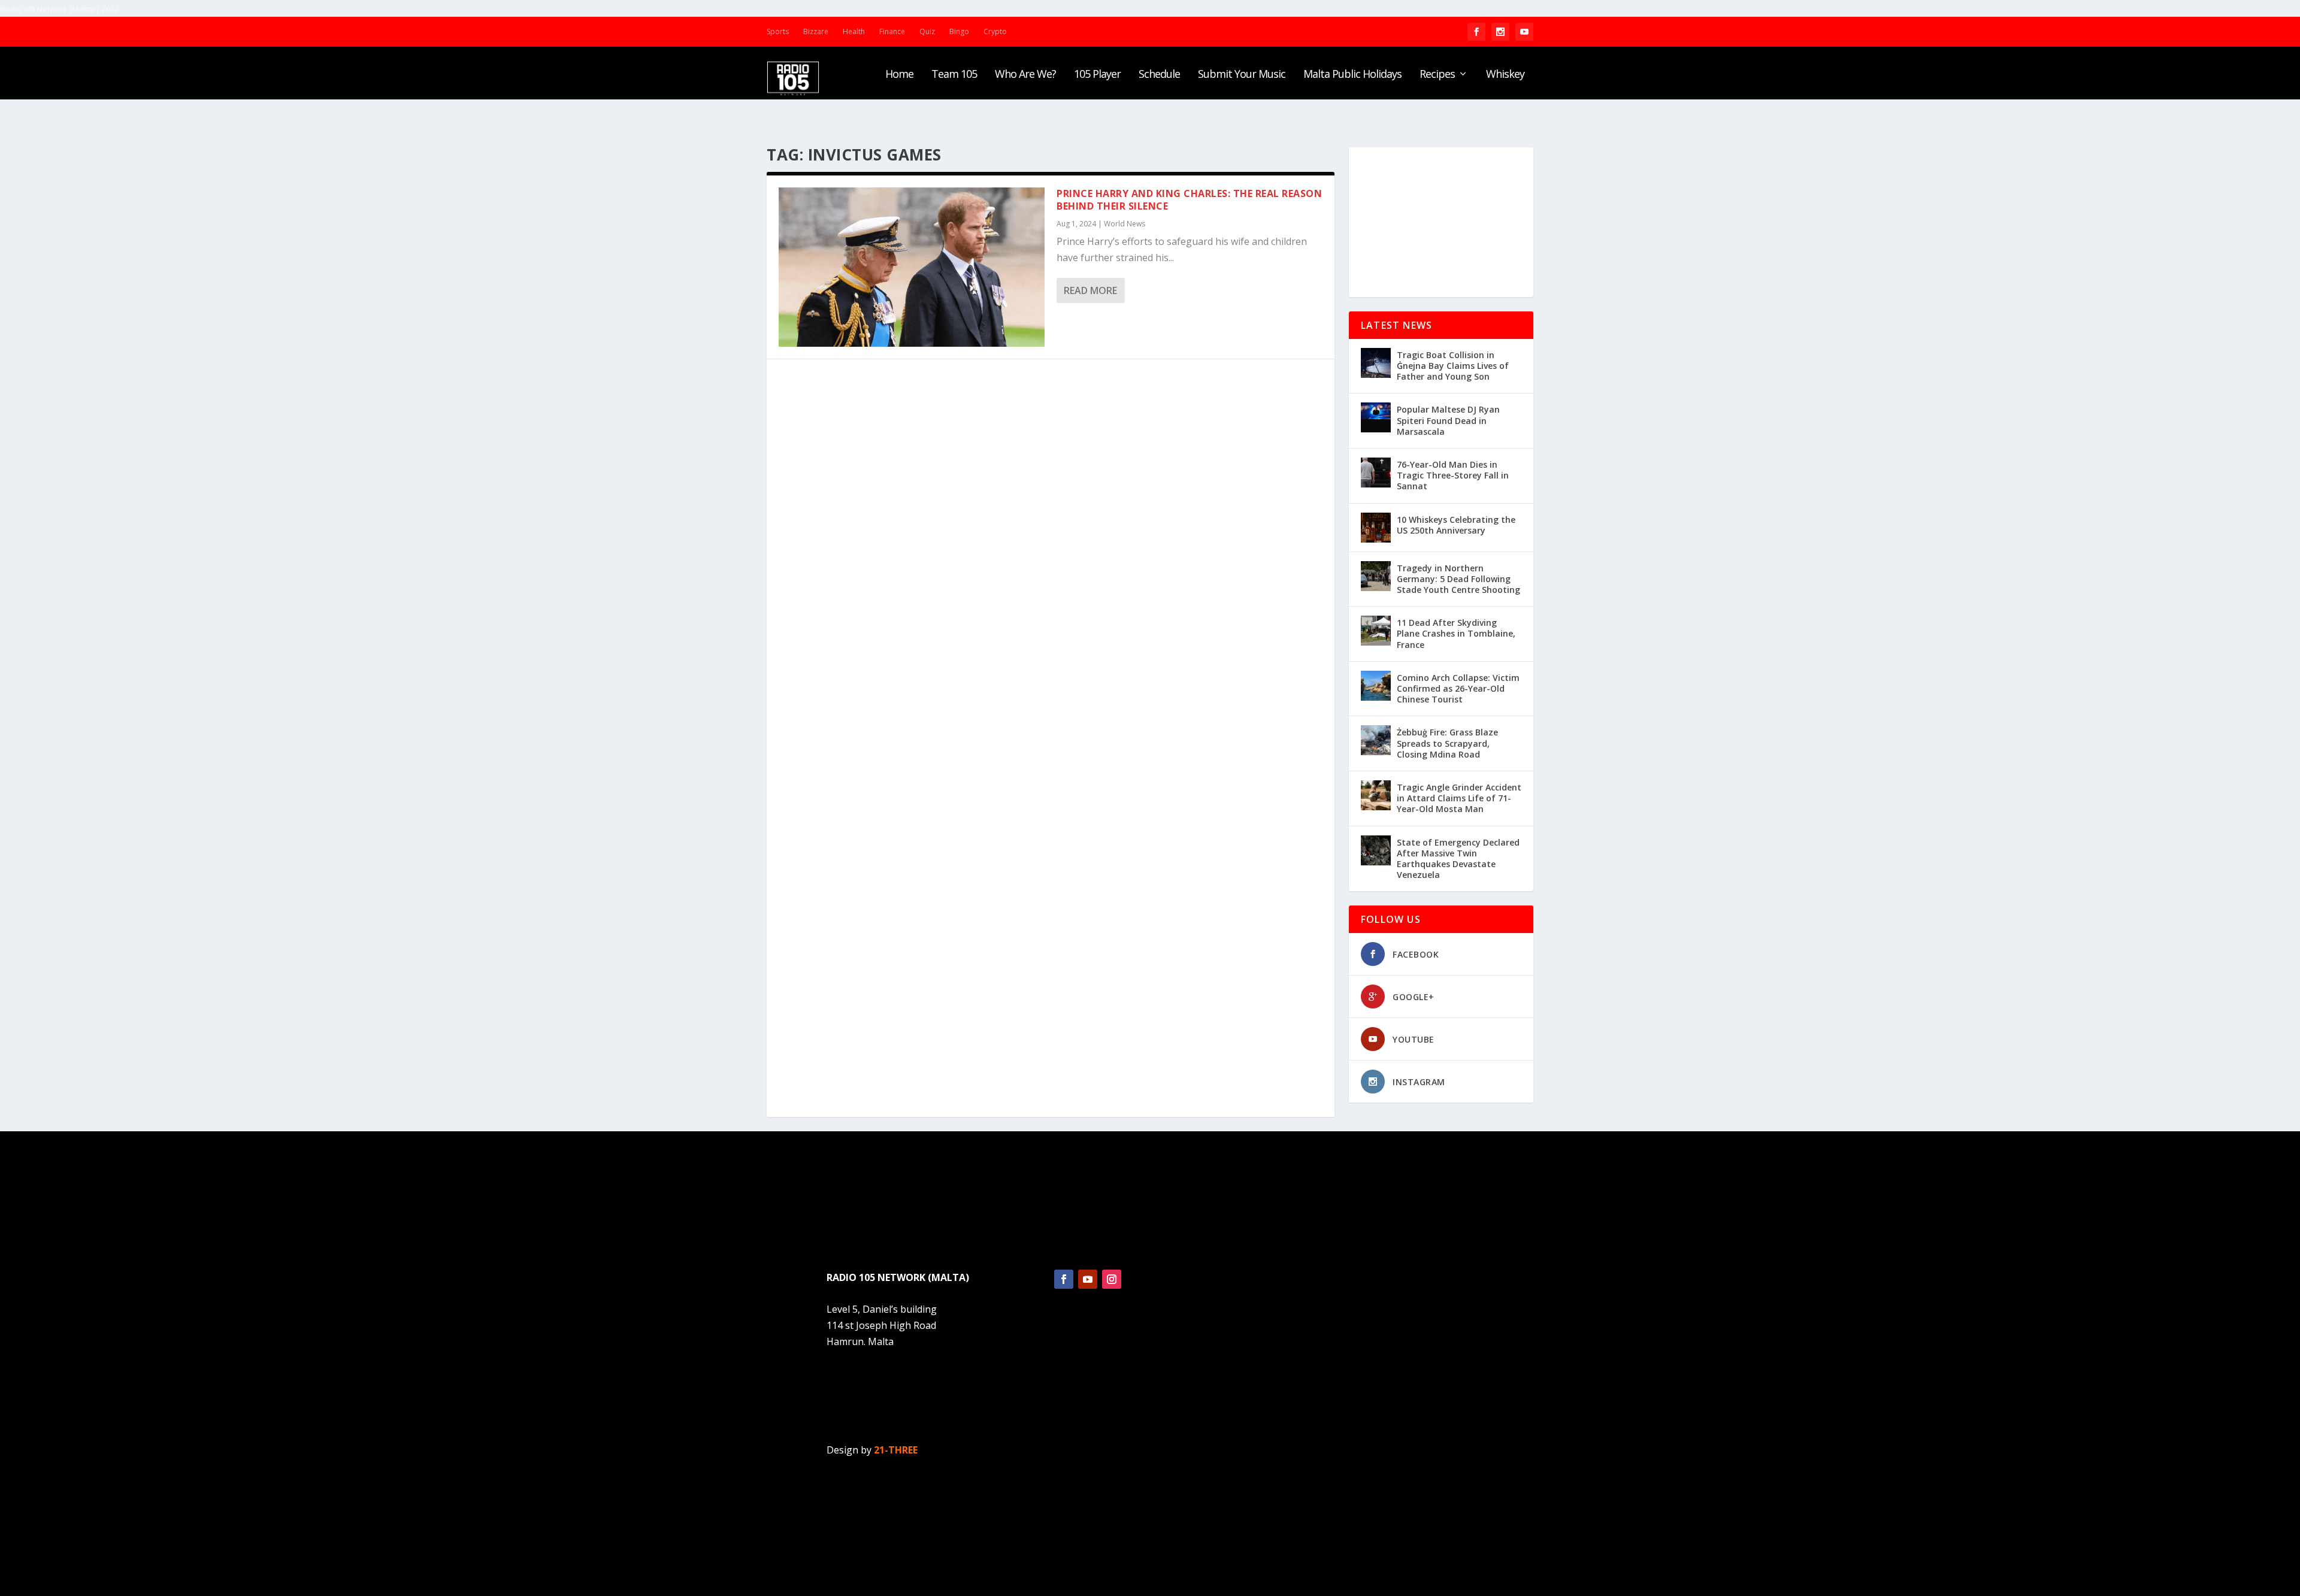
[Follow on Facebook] (1064, 1279)
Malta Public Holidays (1352, 75)
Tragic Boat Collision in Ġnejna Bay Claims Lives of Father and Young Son (1453, 366)
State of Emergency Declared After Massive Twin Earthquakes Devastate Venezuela (1458, 859)
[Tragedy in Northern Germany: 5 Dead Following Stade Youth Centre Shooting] (1376, 576)
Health (854, 31)
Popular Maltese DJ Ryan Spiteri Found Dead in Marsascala (1448, 420)
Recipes (1437, 75)
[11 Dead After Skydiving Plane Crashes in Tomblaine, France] (1376, 631)
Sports (778, 31)
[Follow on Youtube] (1088, 1279)
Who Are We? (1025, 75)
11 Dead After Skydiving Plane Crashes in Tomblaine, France (1456, 633)
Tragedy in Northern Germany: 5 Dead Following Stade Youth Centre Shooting (1458, 579)
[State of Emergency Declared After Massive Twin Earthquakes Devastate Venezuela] (1376, 850)
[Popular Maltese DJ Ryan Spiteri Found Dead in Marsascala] (1376, 417)
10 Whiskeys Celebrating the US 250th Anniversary (1456, 525)
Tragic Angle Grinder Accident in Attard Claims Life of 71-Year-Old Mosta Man (1459, 798)
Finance (892, 31)
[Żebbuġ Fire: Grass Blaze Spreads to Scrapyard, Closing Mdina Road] (1376, 740)
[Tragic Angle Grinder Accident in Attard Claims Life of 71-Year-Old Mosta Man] (1376, 795)
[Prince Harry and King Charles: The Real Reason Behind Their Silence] (912, 267)
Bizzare (816, 31)
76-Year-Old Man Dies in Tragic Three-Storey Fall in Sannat (1453, 475)
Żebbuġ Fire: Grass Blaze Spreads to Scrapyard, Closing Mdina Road (1447, 743)
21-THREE (896, 1450)
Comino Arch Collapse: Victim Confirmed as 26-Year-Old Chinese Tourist (1458, 688)
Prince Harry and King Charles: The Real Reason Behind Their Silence (1189, 200)
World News (1125, 224)
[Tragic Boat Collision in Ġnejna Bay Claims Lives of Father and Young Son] (1376, 363)
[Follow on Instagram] (1112, 1279)
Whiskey (1505, 75)
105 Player (1097, 75)
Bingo (959, 31)
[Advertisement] (1441, 222)
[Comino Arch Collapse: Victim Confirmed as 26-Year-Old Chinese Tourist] (1376, 686)
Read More (1090, 290)
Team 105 (954, 75)
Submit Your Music (1242, 75)
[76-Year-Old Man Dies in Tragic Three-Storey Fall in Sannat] (1376, 473)
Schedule (1159, 75)
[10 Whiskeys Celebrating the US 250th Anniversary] (1376, 528)
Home (899, 75)
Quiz (927, 31)
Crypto (995, 31)
